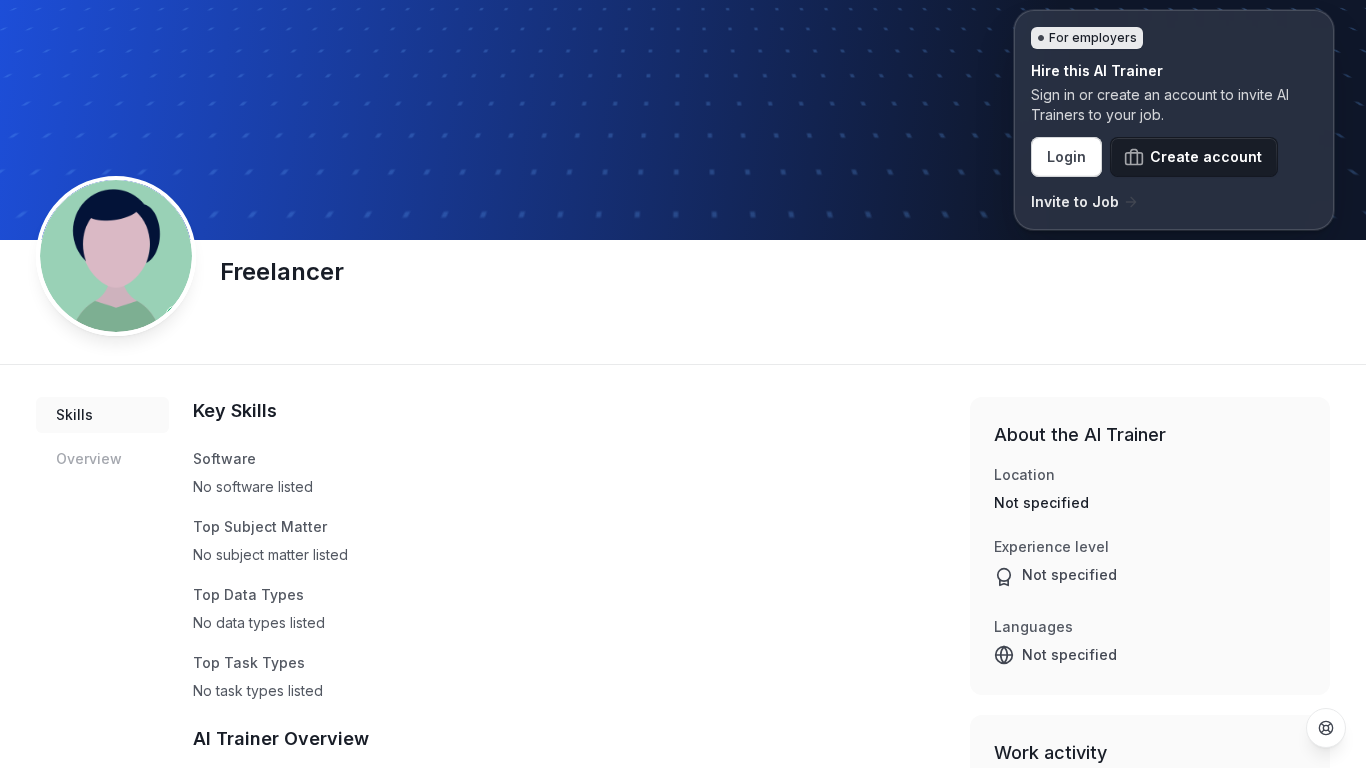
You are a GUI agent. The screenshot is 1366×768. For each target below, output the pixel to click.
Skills (74, 414)
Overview (89, 458)
